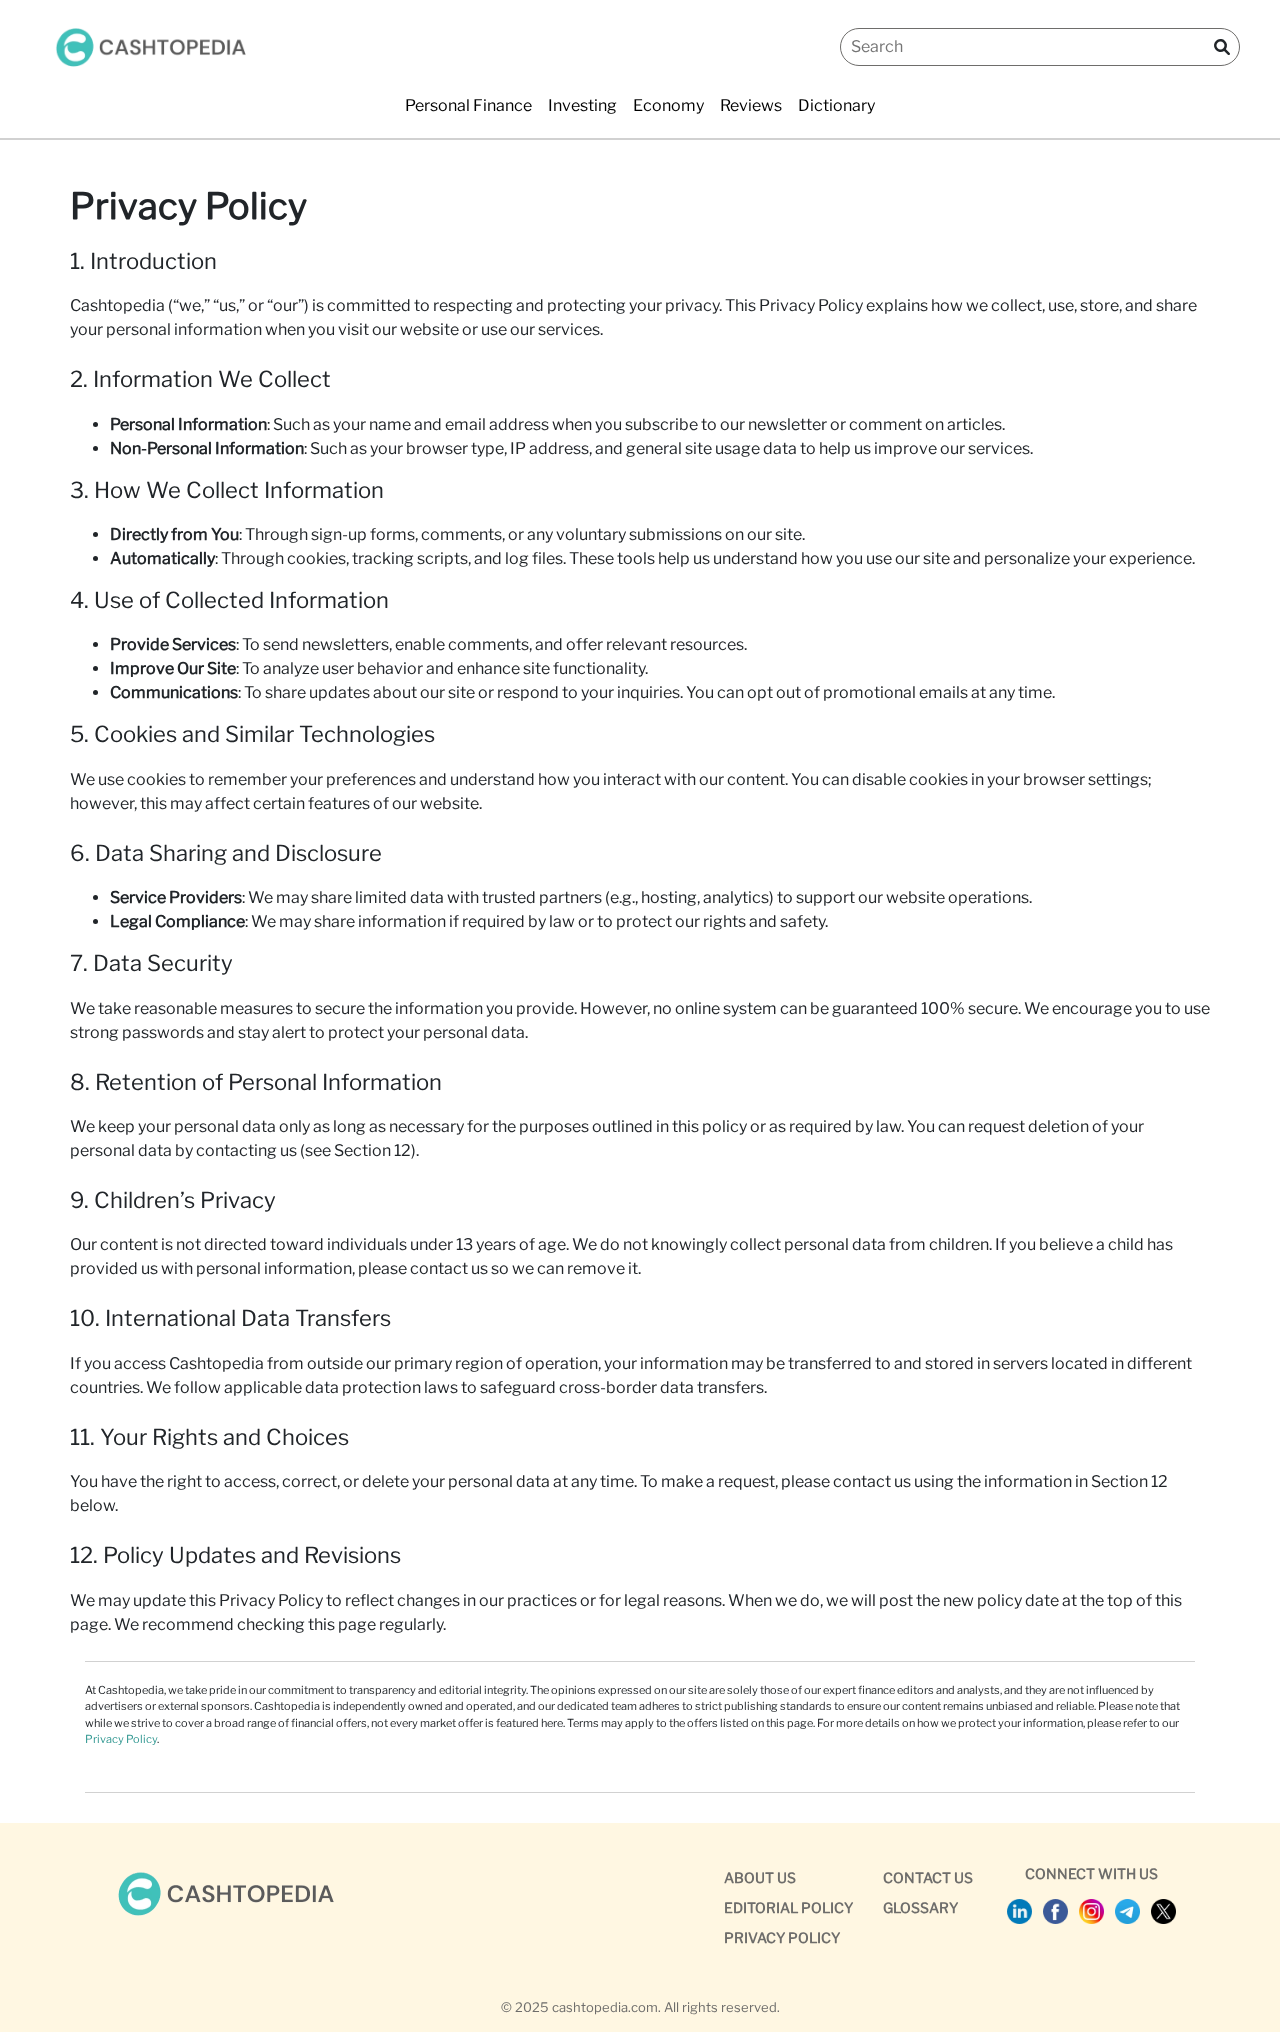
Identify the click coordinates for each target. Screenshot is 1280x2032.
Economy (668, 105)
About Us (760, 1877)
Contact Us (928, 1877)
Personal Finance (468, 105)
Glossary (920, 1907)
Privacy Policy (121, 1739)
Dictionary (836, 105)
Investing (582, 105)
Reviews (751, 105)
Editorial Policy (788, 1907)
